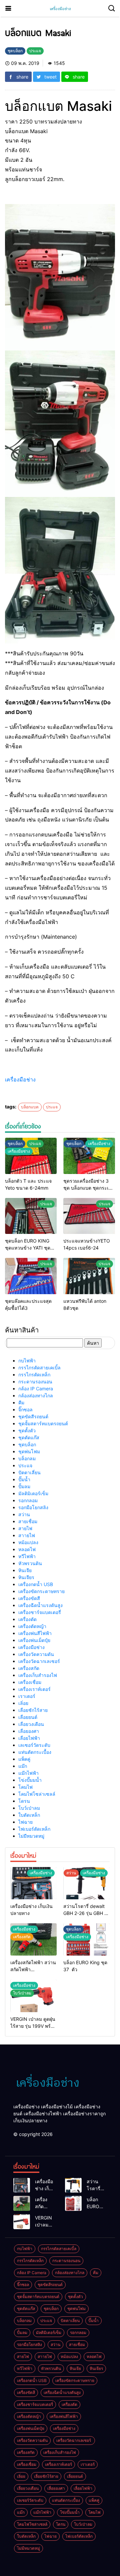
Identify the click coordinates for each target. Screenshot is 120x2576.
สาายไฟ (27, 1535)
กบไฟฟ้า (27, 1361)
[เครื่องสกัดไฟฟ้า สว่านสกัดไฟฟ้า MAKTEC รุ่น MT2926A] (22, 2203)
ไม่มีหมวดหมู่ (31, 1836)
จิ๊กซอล (25, 1409)
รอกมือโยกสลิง (33, 1507)
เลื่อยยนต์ (28, 1717)
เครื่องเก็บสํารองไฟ (38, 1675)
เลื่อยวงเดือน (31, 1724)
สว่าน (24, 1514)
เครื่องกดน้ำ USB (36, 1584)
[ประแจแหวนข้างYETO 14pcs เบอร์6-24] (89, 1216)
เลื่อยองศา (29, 1731)
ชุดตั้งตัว (27, 1430)
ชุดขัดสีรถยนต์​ (33, 1416)
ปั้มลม (24, 1486)
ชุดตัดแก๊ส (29, 1437)
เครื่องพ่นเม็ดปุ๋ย (34, 1640)
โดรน (24, 1801)
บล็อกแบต (30, 1107)
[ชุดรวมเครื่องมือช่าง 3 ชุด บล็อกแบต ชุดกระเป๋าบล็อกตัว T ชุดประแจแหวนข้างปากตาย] (89, 1156)
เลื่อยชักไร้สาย (33, 1710)
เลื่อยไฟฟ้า (29, 1738)
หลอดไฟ (27, 1549)
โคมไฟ (25, 1787)
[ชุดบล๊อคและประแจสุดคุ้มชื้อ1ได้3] (31, 1276)
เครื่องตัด (27, 1619)
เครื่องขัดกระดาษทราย (41, 1591)
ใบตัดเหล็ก (29, 1815)
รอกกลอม (28, 1500)
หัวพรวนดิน (30, 1563)
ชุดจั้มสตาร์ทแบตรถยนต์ (43, 1423)
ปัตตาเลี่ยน (29, 1472)
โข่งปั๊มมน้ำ (30, 1780)
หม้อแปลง (28, 1542)
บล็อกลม (27, 1458)
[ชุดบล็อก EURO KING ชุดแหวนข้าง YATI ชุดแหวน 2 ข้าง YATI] (31, 1216)
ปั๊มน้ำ (24, 1479)
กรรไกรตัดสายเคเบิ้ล (39, 1368)
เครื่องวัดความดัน (36, 1654)
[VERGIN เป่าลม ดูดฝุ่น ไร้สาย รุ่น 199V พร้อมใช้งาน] (22, 2222)
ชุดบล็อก (27, 1444)
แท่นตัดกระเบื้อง (35, 1752)
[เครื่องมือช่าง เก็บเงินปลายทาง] (33, 1883)
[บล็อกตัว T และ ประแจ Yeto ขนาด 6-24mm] (31, 1156)
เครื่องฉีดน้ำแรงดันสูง (40, 1605)
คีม (21, 1403)
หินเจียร (26, 1577)
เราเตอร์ (27, 1696)
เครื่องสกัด (29, 1668)
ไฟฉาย (25, 1822)
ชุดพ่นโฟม (29, 1451)
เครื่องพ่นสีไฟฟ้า (35, 1633)
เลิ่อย (23, 1703)
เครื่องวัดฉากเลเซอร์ (40, 1661)
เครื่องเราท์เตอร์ (34, 1689)
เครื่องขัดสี (29, 1598)
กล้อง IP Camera (36, 1389)
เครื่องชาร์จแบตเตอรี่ (40, 1612)
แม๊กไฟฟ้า (28, 1773)
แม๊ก (23, 1766)
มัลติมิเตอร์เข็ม (33, 1493)
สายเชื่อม (28, 1521)
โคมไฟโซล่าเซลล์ (37, 1794)
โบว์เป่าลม (29, 1808)
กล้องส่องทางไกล (36, 1396)
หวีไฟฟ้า (27, 1556)
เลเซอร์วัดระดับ (34, 1745)
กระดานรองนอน (35, 1382)
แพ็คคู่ (24, 1759)
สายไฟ (25, 1528)
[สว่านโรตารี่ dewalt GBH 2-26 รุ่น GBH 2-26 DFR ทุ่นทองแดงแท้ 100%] (86, 1883)
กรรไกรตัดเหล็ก (34, 1375)
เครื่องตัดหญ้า (32, 1626)
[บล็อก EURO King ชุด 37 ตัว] (73, 2203)
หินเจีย (25, 1570)
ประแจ (52, 1107)
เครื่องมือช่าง (20, 1079)
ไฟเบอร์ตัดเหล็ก (34, 1829)
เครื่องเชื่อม (30, 1682)
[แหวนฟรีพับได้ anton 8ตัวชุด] (89, 1276)
